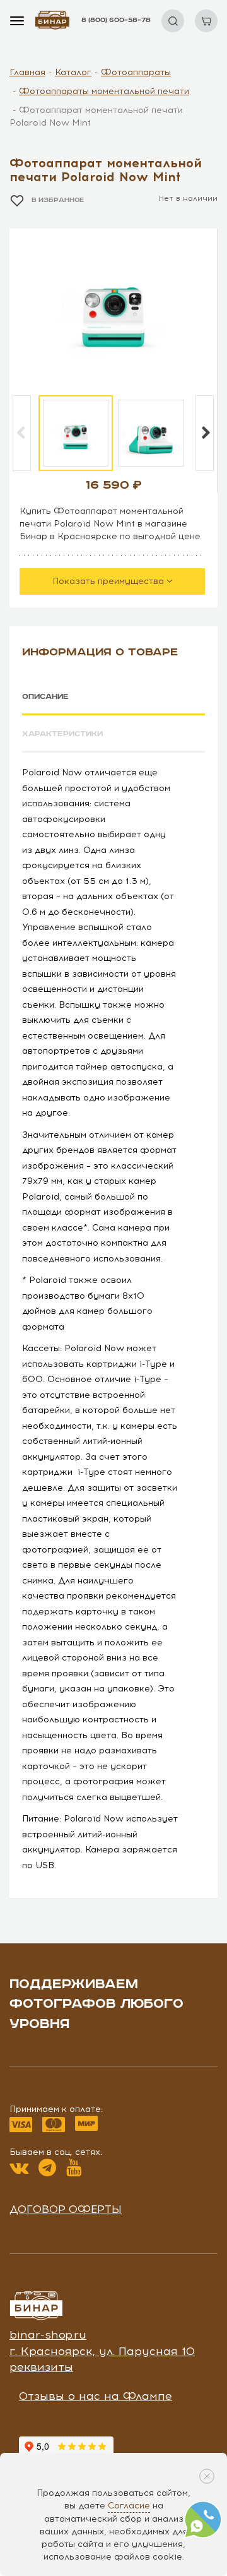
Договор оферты (66, 2209)
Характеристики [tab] (62, 734)
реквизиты (41, 2367)
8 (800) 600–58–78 (116, 20)
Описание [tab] (45, 697)
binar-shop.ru (48, 2335)
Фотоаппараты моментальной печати (104, 91)
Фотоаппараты (136, 72)
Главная (27, 72)
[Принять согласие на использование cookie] (207, 2476)
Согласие (129, 2506)
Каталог (73, 72)
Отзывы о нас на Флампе (96, 2396)
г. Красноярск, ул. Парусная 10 (102, 2351)
